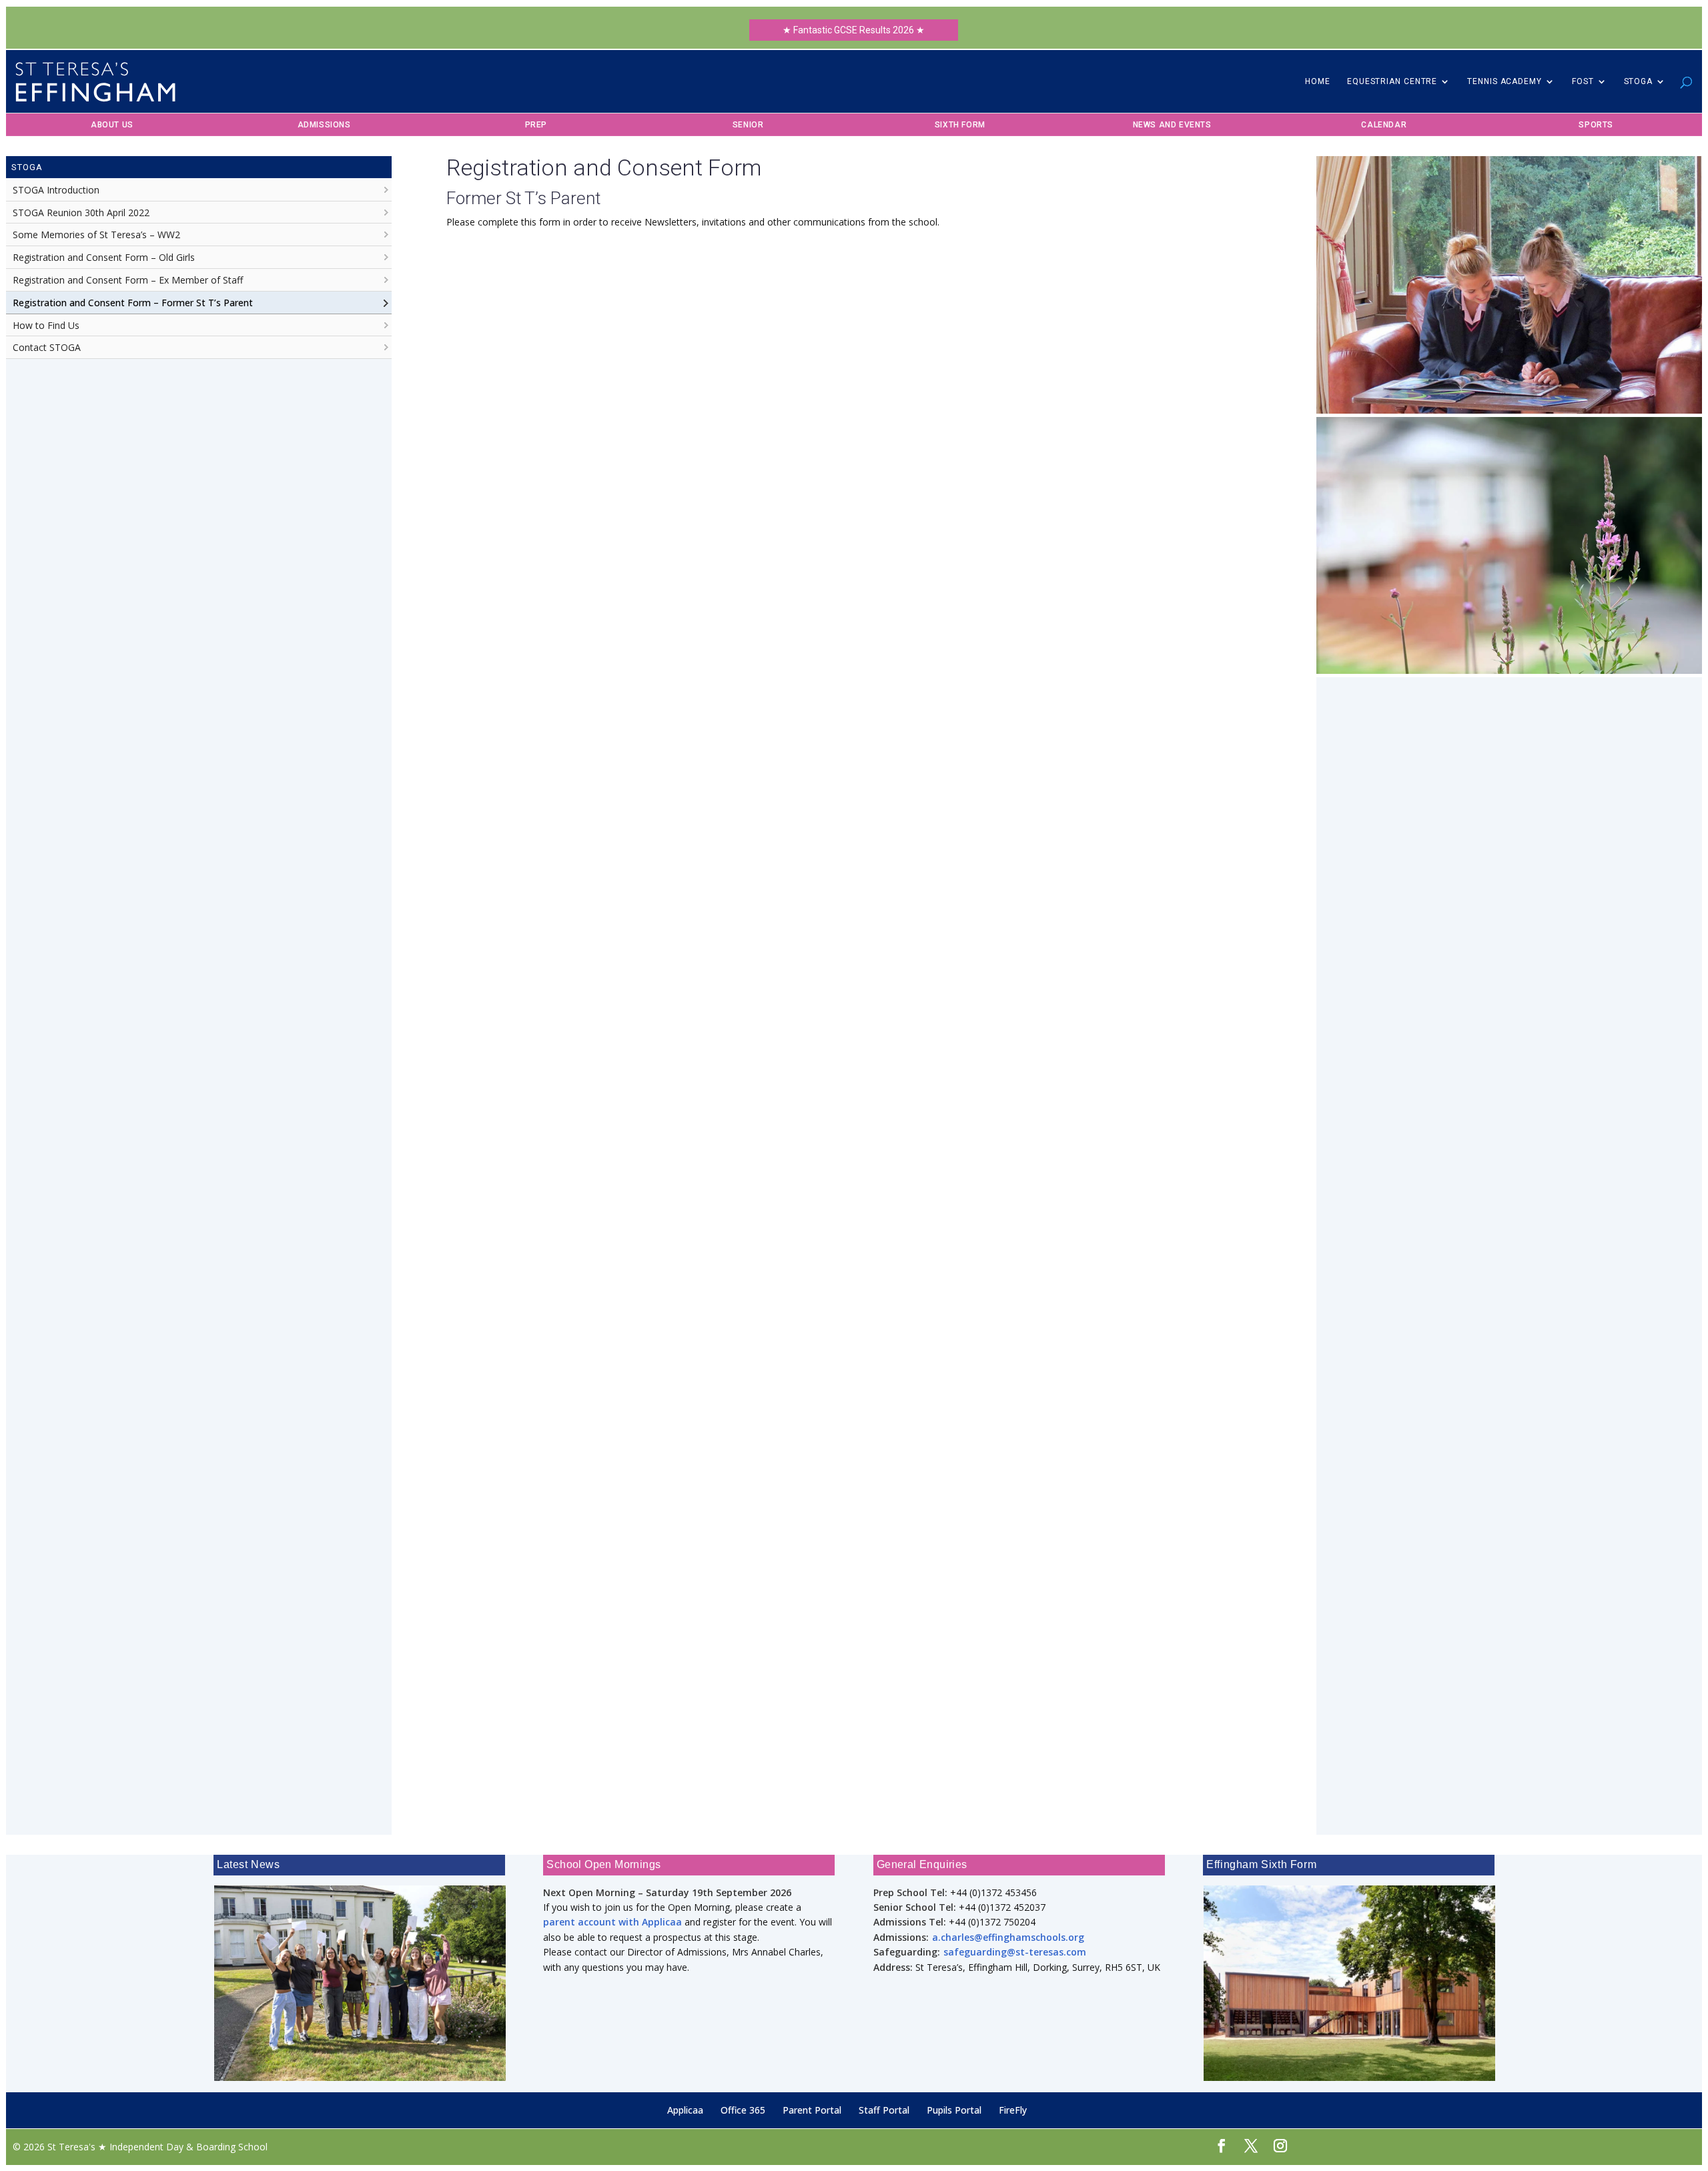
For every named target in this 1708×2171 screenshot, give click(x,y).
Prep (536, 125)
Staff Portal (884, 2110)
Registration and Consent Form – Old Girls (104, 257)
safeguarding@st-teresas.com (1015, 1952)
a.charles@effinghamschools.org (1008, 1937)
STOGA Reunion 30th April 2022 (81, 212)
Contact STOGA (47, 347)
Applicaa (685, 2110)
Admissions (324, 125)
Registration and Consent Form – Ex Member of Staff (128, 280)
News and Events (1172, 125)
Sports (1596, 125)
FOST (1583, 81)
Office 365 (743, 2110)
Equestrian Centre (1392, 81)
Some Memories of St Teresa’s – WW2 (96, 235)
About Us (112, 125)
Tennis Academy (1505, 81)
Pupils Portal (954, 2110)
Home (1318, 81)
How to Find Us (46, 325)
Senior (748, 125)
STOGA (1639, 81)
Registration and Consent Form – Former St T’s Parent (133, 303)
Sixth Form (960, 125)
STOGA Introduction (56, 190)
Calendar (1384, 125)
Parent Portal (812, 2110)
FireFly (1013, 2110)
